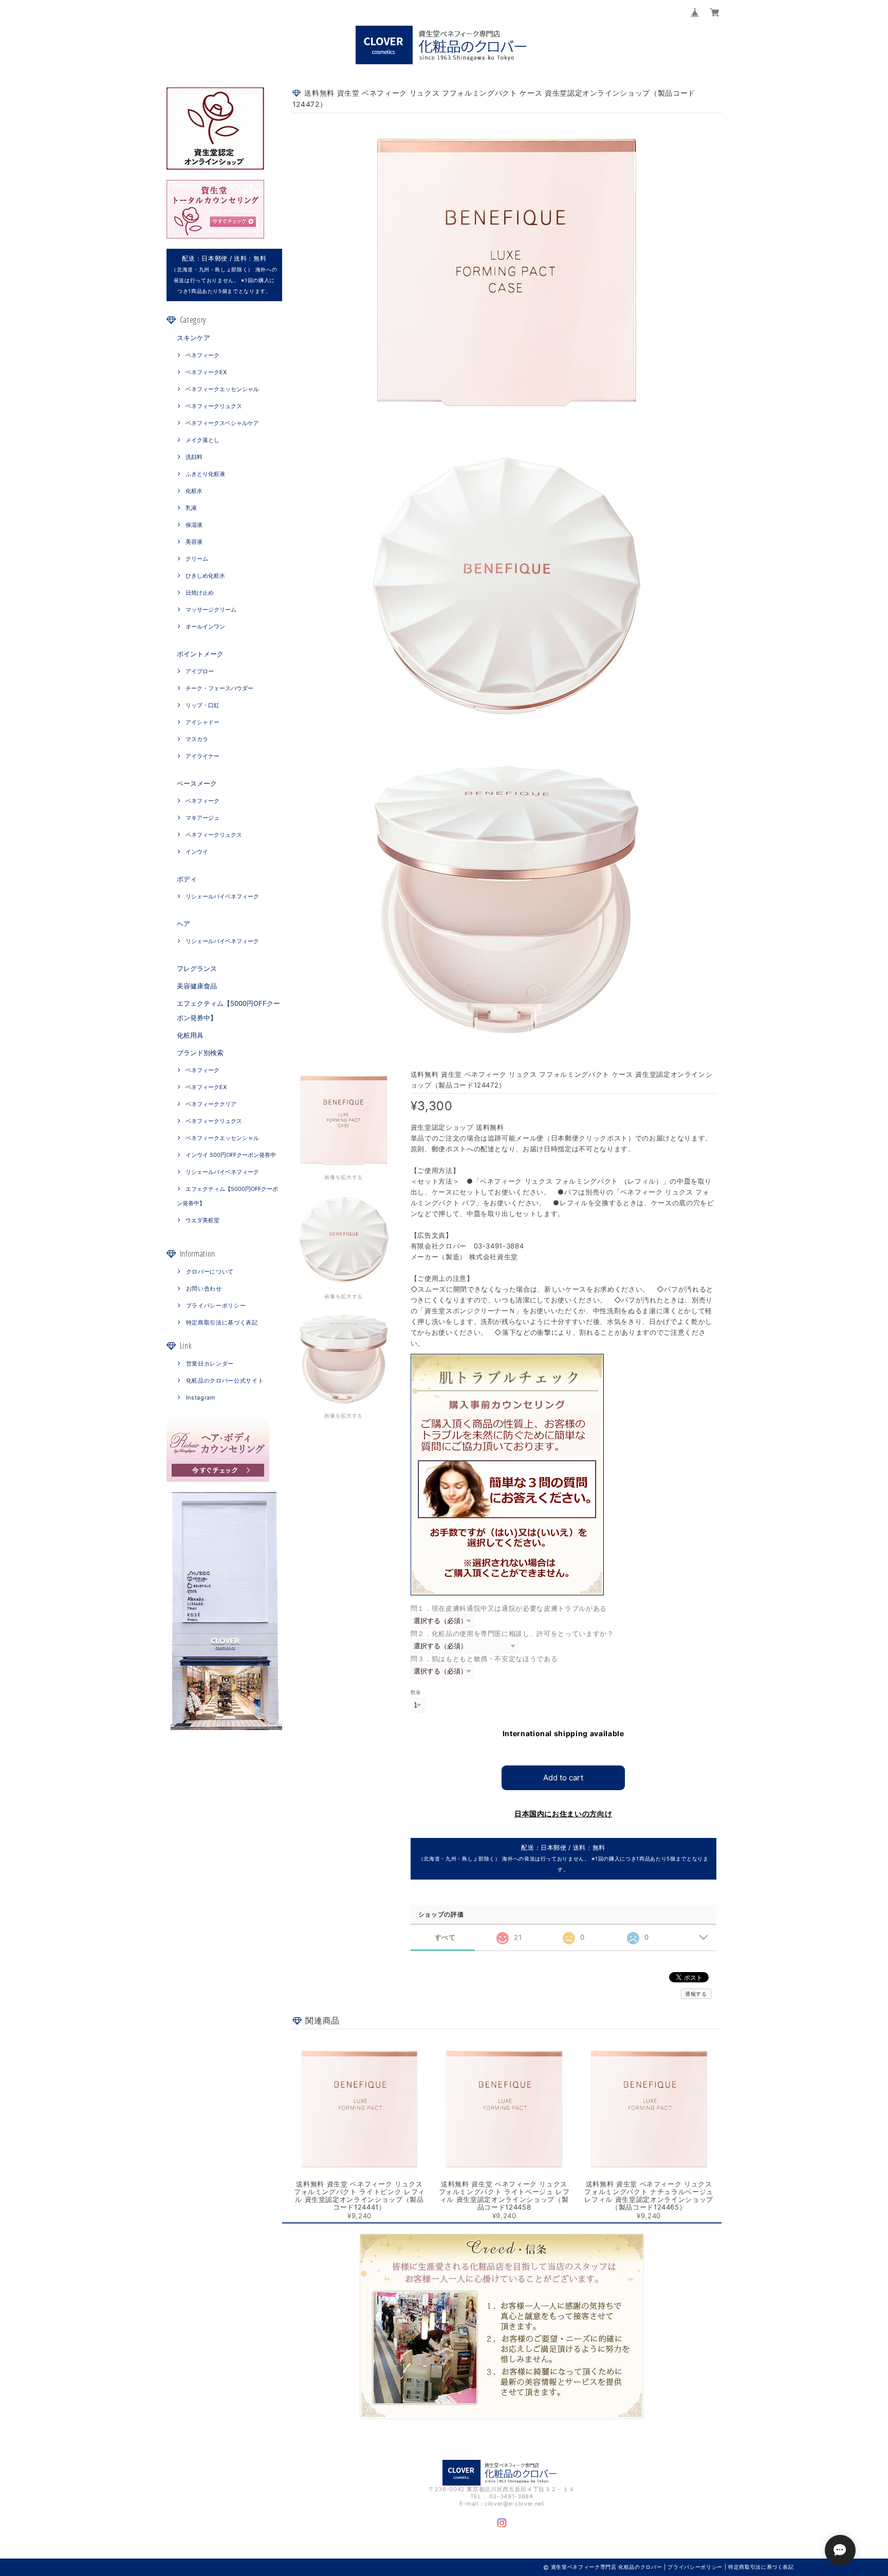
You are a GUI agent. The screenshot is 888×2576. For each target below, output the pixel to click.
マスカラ (197, 739)
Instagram (201, 1397)
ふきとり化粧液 (205, 474)
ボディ (187, 879)
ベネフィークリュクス (214, 406)
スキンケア (193, 338)
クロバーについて (210, 1272)
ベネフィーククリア (211, 1104)
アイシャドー (202, 722)
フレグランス (197, 968)
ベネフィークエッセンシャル (222, 389)
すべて (445, 1937)
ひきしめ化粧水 (205, 576)
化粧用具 (190, 1035)
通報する (696, 1994)
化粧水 (194, 491)
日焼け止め (200, 593)
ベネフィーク (202, 355)
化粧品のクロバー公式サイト (225, 1381)
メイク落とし (202, 440)
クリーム (197, 559)
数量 (416, 1692)
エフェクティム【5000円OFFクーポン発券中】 (228, 1010)
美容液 (194, 542)
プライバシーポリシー (216, 1305)
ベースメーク (197, 783)
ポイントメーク (200, 654)
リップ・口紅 (202, 705)
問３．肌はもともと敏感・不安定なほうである (484, 1659)
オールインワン (205, 627)
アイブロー (200, 671)
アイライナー (202, 756)
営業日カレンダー (210, 1364)
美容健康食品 (197, 986)
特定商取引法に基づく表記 (222, 1322)
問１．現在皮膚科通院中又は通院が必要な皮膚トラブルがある (509, 1608)
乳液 (191, 508)
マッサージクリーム (211, 610)
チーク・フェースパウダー (219, 688)
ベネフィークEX (206, 372)
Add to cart (563, 1778)
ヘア (183, 924)
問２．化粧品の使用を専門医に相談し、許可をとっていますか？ (512, 1633)
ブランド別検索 (200, 1053)
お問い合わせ (204, 1289)
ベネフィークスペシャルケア (222, 423)
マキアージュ (202, 818)
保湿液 (194, 525)
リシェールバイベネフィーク (222, 896)
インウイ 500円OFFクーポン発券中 (231, 1155)
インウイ (197, 852)
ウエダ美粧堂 (202, 1220)
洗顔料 (194, 457)
